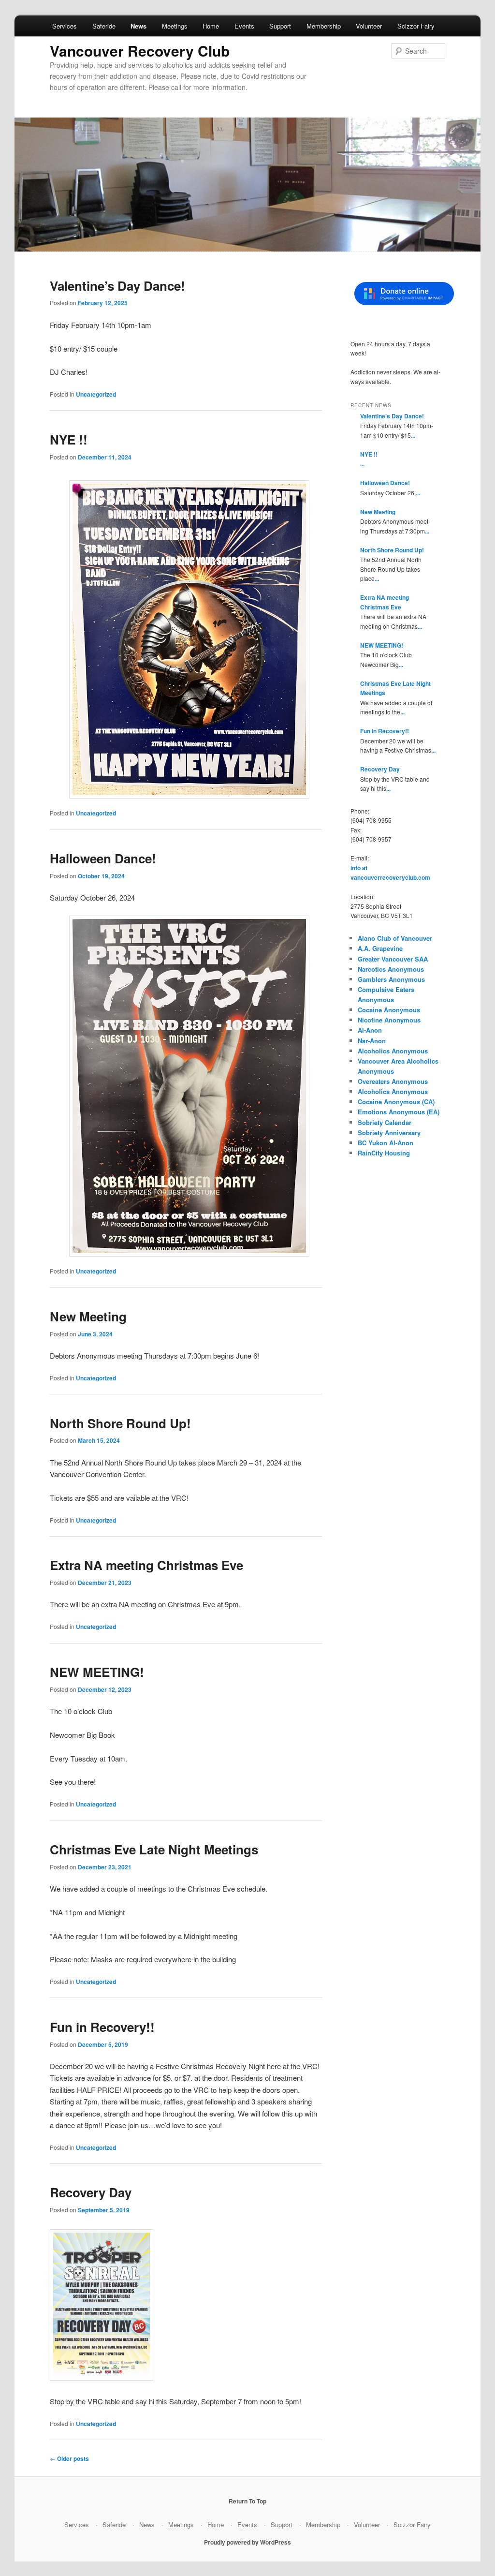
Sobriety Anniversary (389, 1133)
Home (211, 26)
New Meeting (88, 1316)
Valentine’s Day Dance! (117, 286)
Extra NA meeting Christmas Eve (146, 1565)
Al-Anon (370, 1030)
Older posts (69, 2458)
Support (280, 26)
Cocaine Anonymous (389, 1010)
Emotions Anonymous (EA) (399, 1112)
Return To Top (247, 2501)
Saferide (104, 26)
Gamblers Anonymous (391, 979)
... (413, 435)
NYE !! (69, 439)
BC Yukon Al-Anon (386, 1143)
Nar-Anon (372, 1041)
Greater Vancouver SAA (393, 959)
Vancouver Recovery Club (140, 51)
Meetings (175, 26)
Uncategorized (96, 394)
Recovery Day (91, 2192)
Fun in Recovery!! (102, 2027)
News (138, 26)
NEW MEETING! (97, 1672)
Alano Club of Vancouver (395, 938)
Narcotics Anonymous (391, 969)
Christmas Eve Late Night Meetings (154, 1849)
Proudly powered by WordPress (247, 2542)
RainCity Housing (384, 1153)
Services (65, 26)
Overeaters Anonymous (393, 1081)
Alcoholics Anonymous (393, 1051)
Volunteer (369, 26)
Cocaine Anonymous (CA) (396, 1102)
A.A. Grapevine (380, 948)
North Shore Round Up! (120, 1423)
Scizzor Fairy (416, 26)
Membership (324, 26)
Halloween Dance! (103, 858)
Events (244, 26)
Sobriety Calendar (385, 1122)
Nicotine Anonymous (389, 1020)
